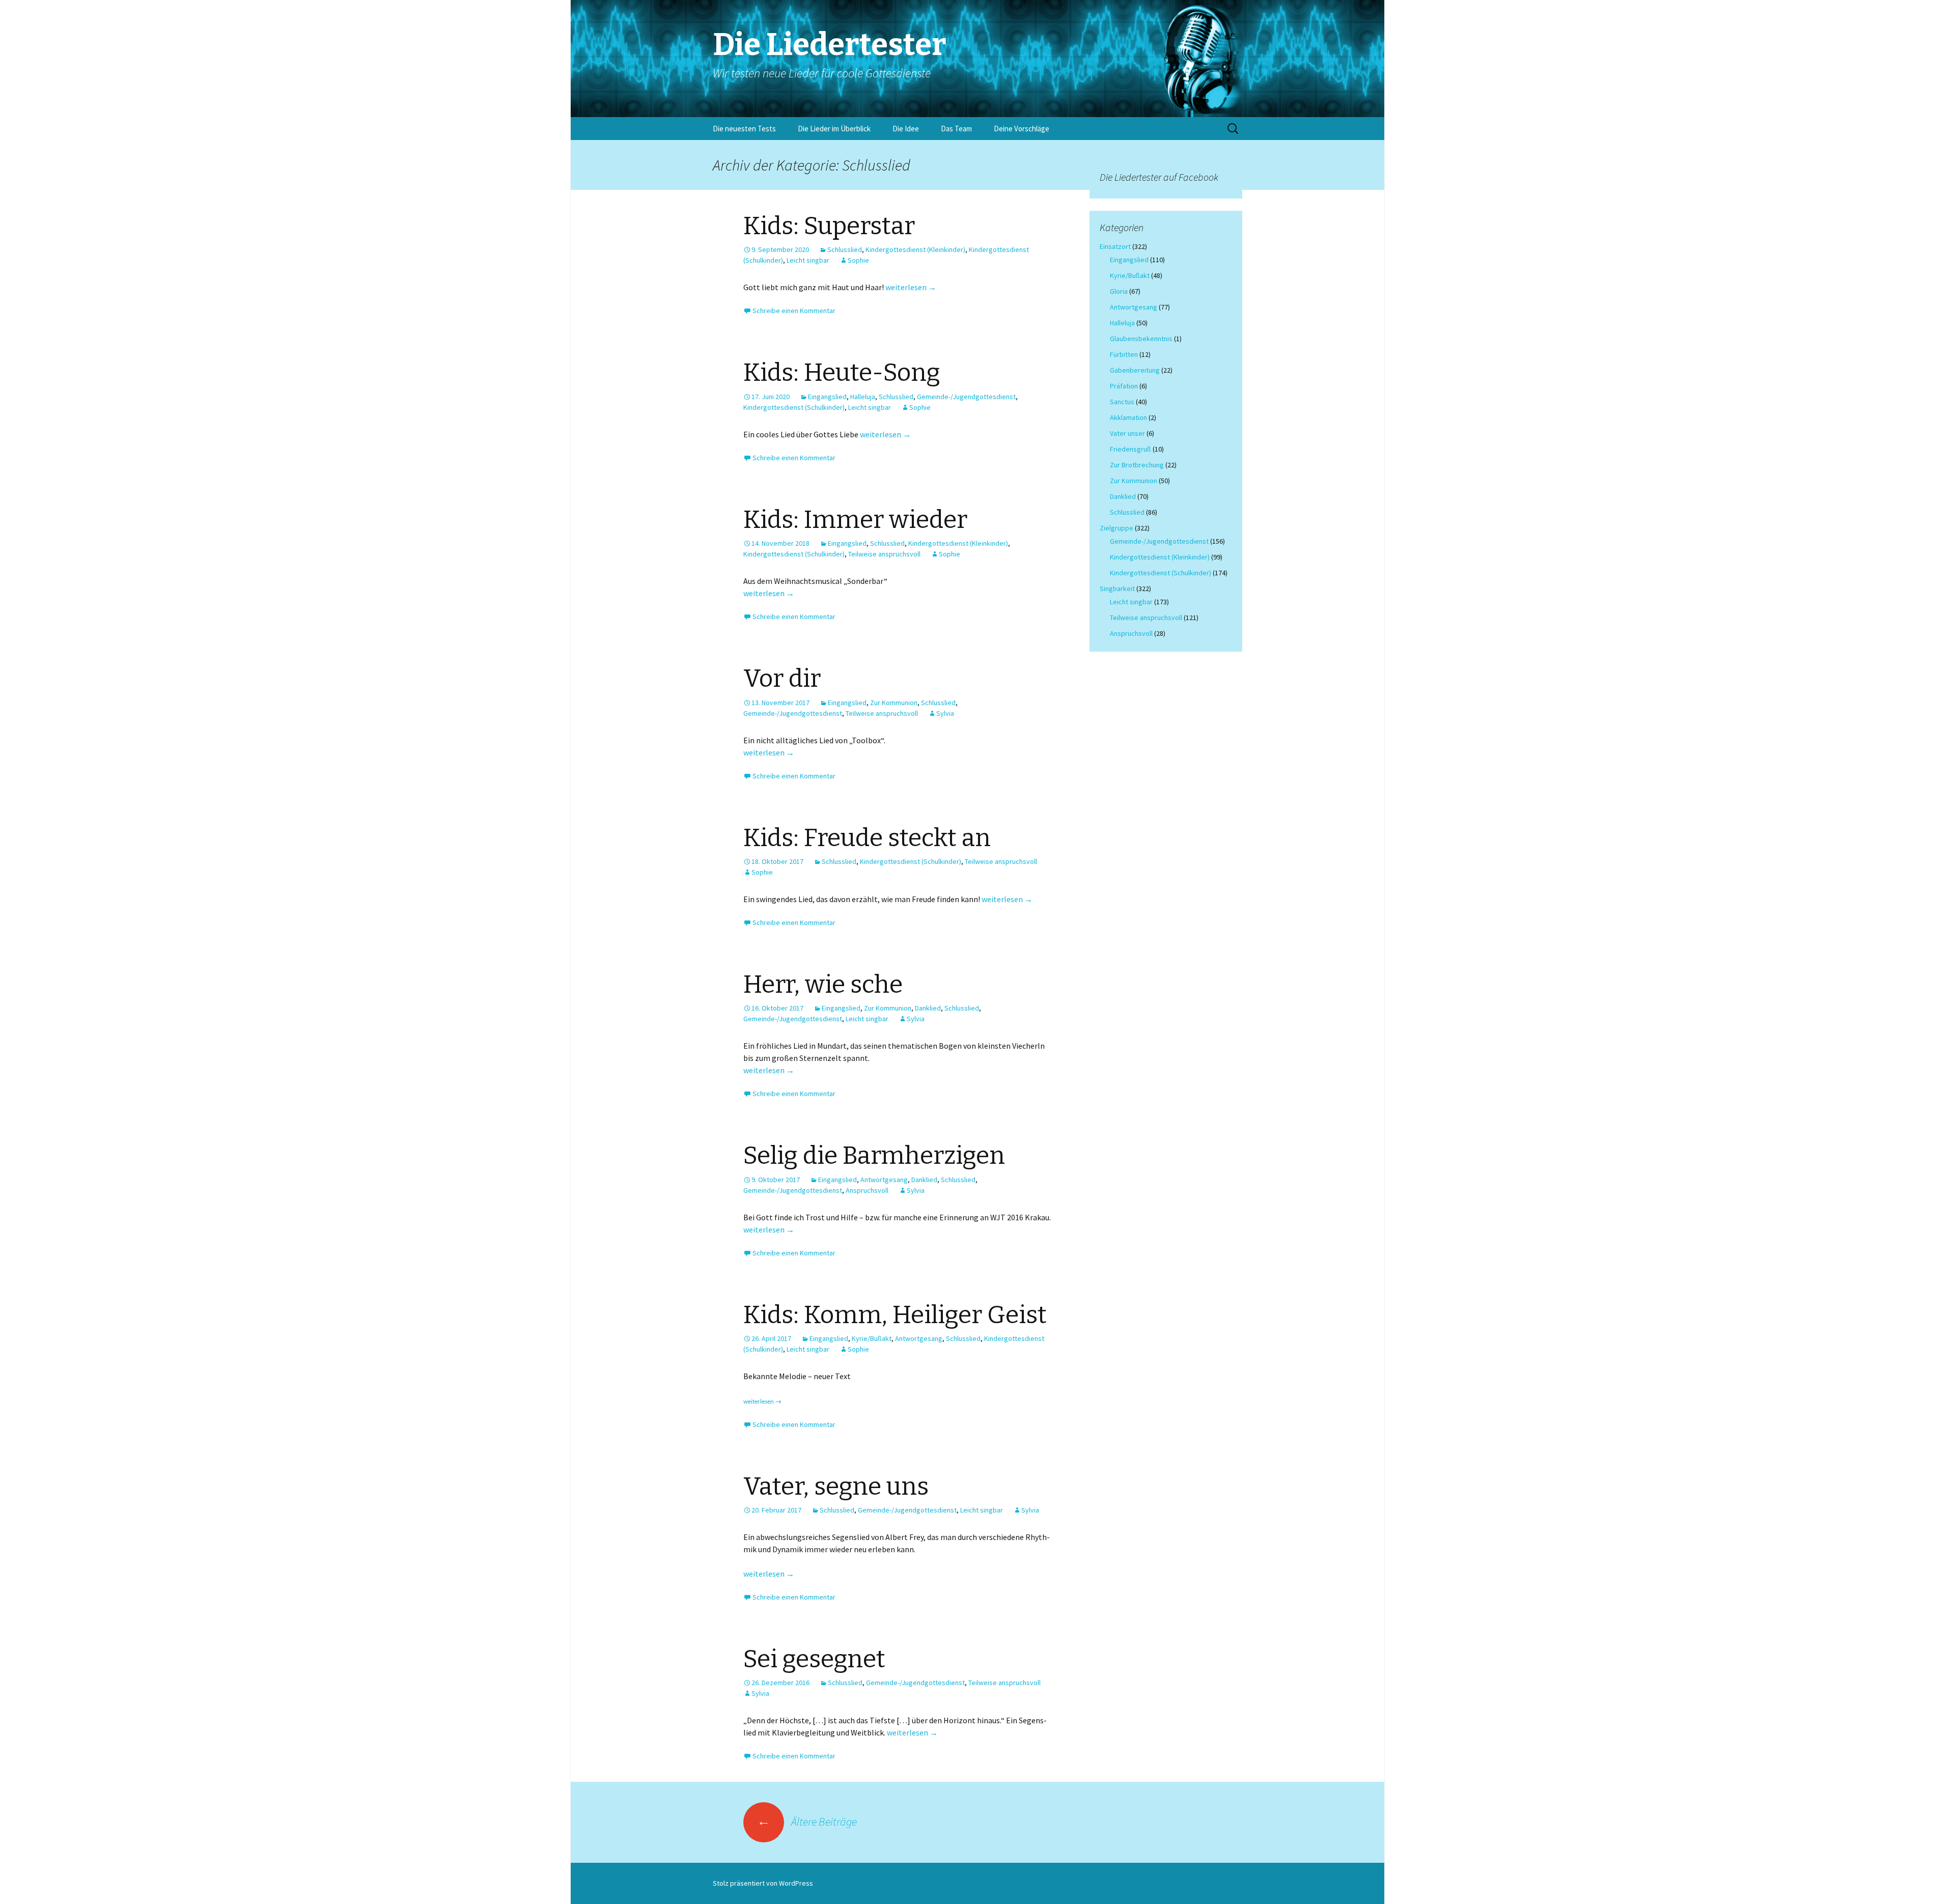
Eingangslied (827, 397)
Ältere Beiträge (807, 1822)
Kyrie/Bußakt (872, 1338)
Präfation (1124, 386)
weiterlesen (911, 287)
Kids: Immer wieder (855, 520)
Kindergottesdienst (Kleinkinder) (915, 249)
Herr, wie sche (823, 985)
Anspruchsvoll (867, 1190)
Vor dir (782, 679)
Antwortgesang (884, 1180)
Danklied (928, 1008)
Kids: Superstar (829, 226)
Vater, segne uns (836, 1487)
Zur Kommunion (894, 703)
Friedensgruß (1130, 449)
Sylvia (945, 713)
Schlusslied (845, 249)
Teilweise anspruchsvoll (884, 554)
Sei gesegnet (814, 1659)
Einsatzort (1115, 246)
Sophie (858, 260)
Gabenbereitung (1135, 370)
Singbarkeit (1117, 589)
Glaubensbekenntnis (1141, 339)
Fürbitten (1124, 354)
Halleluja (863, 397)
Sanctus (1122, 402)
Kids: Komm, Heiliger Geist (895, 1315)
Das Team (956, 129)
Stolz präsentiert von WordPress (763, 1883)
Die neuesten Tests (744, 129)
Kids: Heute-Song (842, 373)
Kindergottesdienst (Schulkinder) (794, 407)
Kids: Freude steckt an (867, 838)
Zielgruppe (1116, 528)
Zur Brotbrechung (1137, 465)
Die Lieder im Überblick (834, 129)
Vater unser (1127, 433)
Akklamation (1128, 417)
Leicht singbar (808, 260)
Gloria (1119, 291)
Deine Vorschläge (1022, 129)
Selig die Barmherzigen (874, 1156)
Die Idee (906, 129)
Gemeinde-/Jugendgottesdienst (966, 397)
